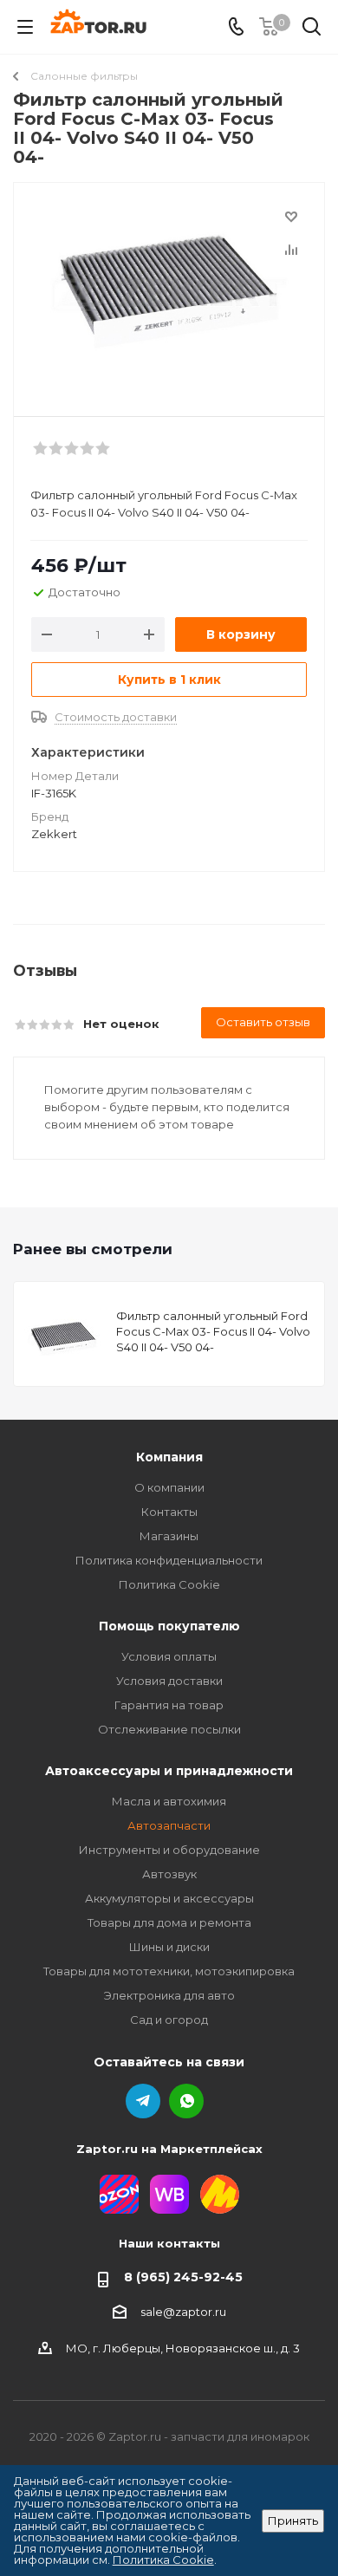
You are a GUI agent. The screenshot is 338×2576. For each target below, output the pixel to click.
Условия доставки (169, 1681)
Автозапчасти (169, 1825)
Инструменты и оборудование (169, 1850)
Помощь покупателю (169, 1626)
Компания (169, 1457)
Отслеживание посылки (169, 1729)
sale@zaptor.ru (183, 2312)
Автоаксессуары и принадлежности (169, 1771)
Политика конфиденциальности (169, 1560)
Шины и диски (169, 1947)
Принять (293, 2521)
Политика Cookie (169, 1584)
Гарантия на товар (169, 1705)
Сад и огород (169, 2020)
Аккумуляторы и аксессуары (169, 1898)
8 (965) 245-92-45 (183, 2277)
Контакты (169, 1512)
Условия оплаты (169, 1656)
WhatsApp (186, 2101)
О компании (169, 1487)
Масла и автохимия (169, 1801)
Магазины (169, 1536)
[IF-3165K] (169, 292)
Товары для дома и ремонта (169, 1922)
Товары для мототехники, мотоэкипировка (169, 1971)
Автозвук (169, 1874)
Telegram (143, 2101)
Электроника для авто (169, 1995)
